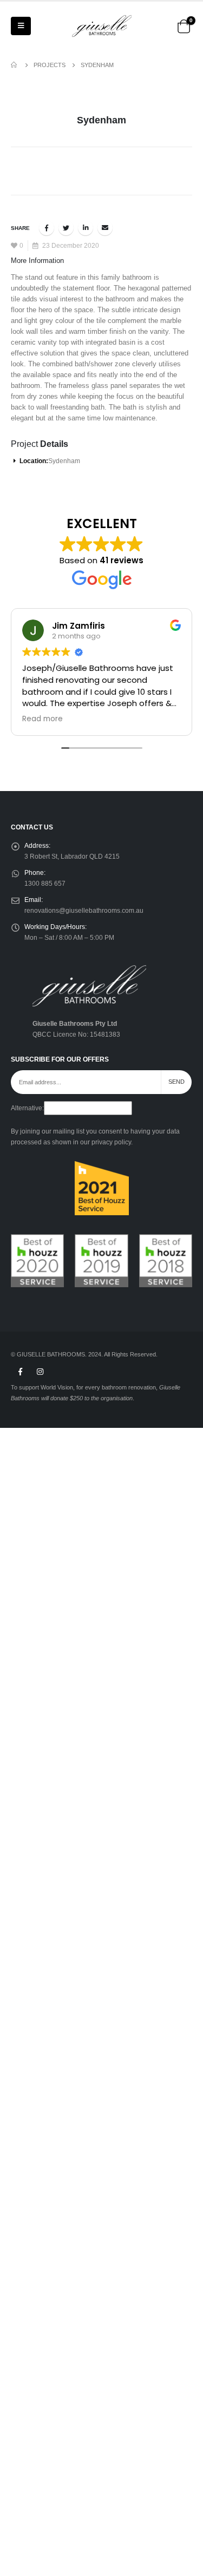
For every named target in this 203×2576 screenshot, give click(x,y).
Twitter (66, 228)
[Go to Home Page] (15, 65)
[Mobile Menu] (21, 26)
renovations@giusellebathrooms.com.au (84, 910)
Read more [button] (42, 719)
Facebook (47, 228)
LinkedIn (86, 228)
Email (105, 228)
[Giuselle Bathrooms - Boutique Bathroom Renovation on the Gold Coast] (102, 26)
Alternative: (27, 1108)
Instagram (40, 1372)
